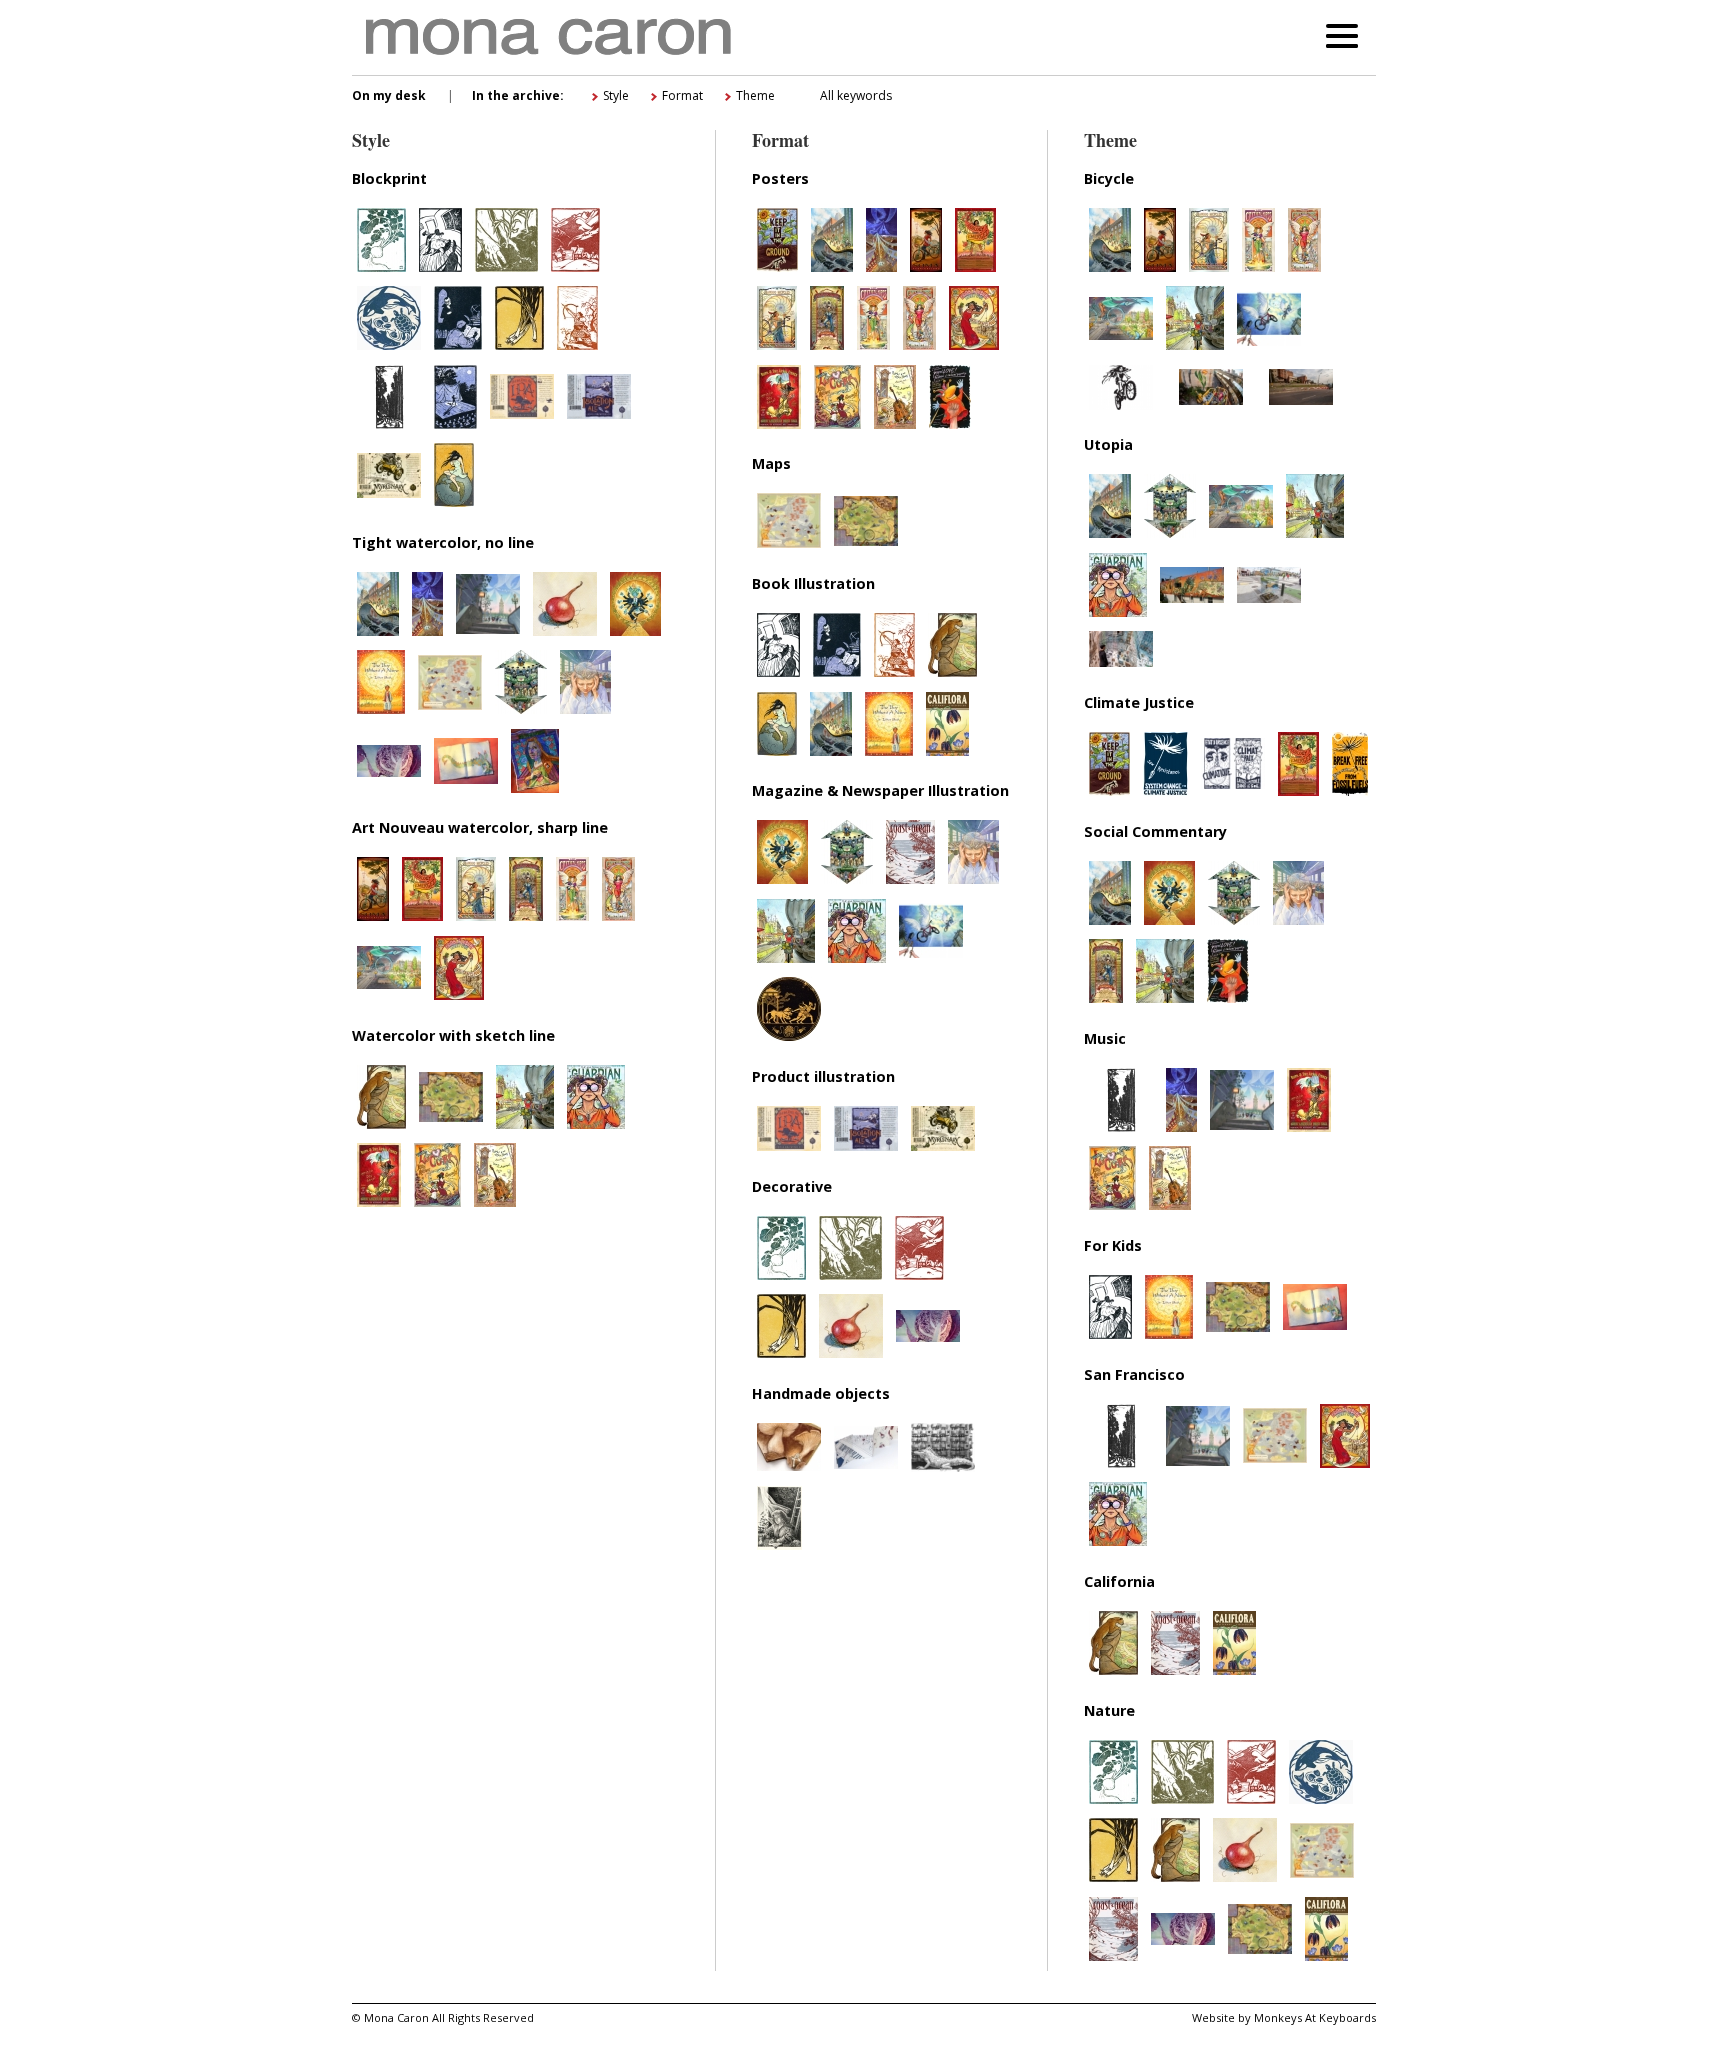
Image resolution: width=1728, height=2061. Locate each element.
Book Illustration (813, 583)
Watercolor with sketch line (453, 1035)
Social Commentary (1155, 831)
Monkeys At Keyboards (1315, 2017)
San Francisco (1134, 1374)
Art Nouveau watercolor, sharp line (480, 827)
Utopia (1108, 444)
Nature (1109, 1710)
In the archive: (518, 95)
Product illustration (823, 1076)
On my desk (389, 95)
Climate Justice (1139, 702)
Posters (780, 178)
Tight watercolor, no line (443, 542)
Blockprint (389, 178)
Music (1105, 1038)
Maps (771, 463)
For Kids (1113, 1245)
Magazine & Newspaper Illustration (880, 790)
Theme (755, 95)
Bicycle (1109, 178)
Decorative (792, 1186)
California (1119, 1581)
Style (616, 95)
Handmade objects (821, 1393)
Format (682, 95)
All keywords (856, 95)
